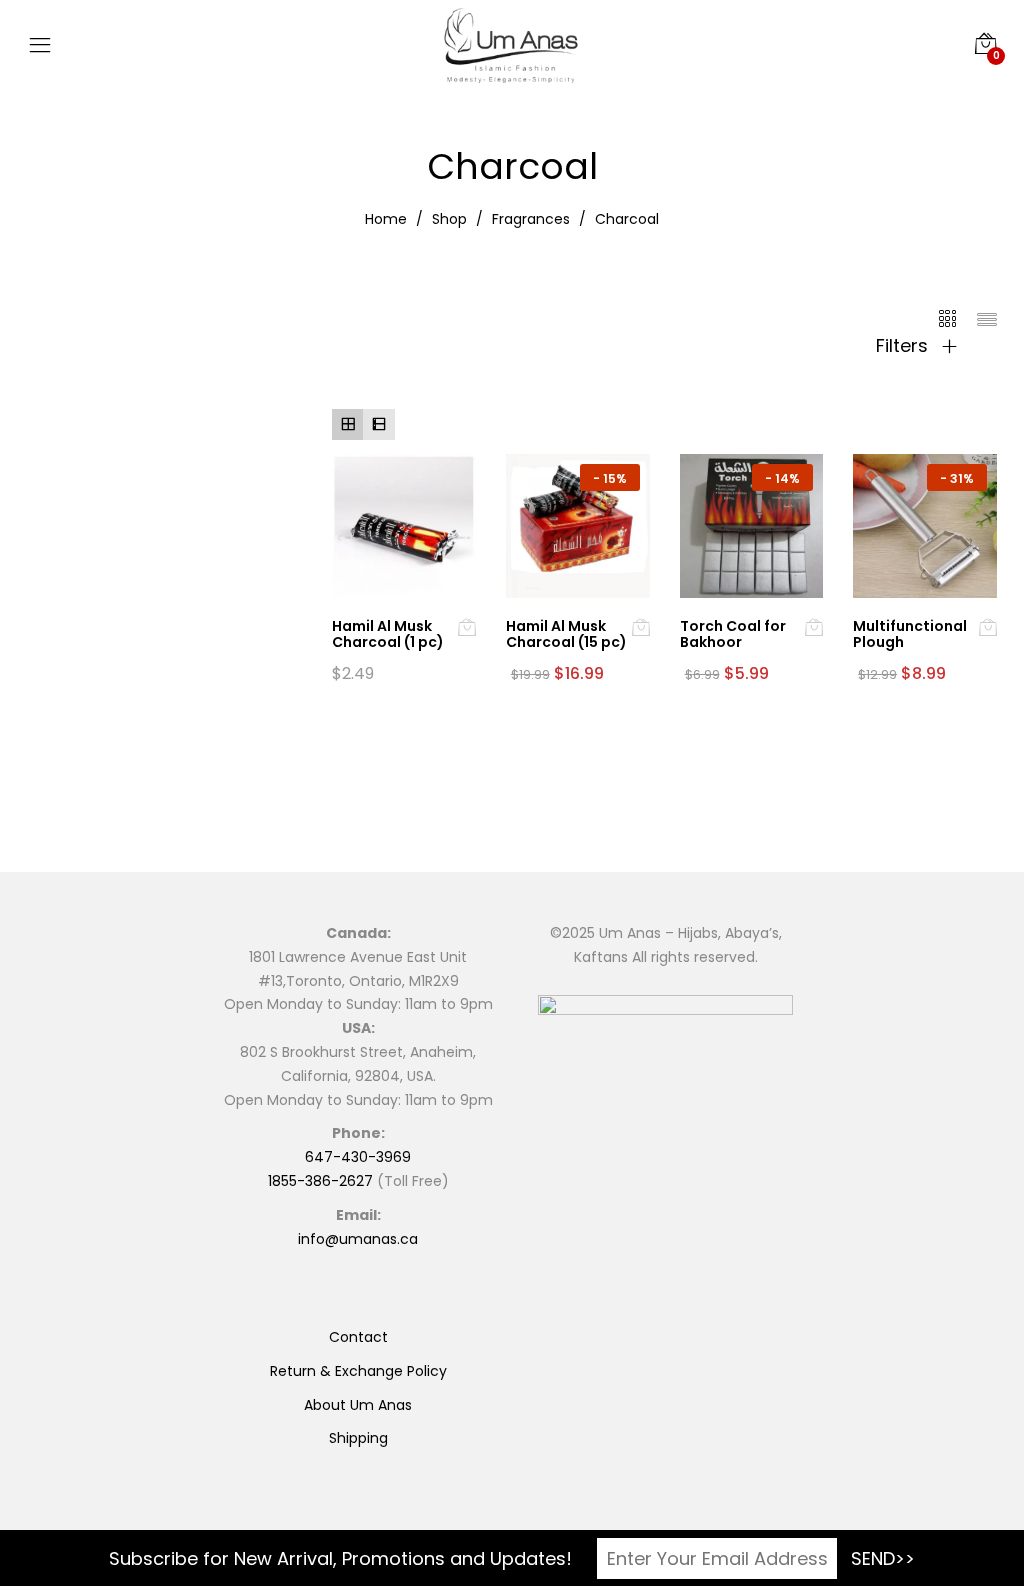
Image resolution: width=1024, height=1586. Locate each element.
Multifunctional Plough (910, 634)
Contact (358, 1337)
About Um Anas (358, 1405)
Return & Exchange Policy (358, 1371)
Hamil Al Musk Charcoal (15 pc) (566, 634)
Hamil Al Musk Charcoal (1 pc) (388, 634)
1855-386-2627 (320, 1181)
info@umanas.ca (358, 1239)
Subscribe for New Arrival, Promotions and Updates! (340, 1558)
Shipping (358, 1438)
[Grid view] (347, 424)
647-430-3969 (358, 1157)
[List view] (378, 424)
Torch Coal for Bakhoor (733, 634)
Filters (904, 346)
